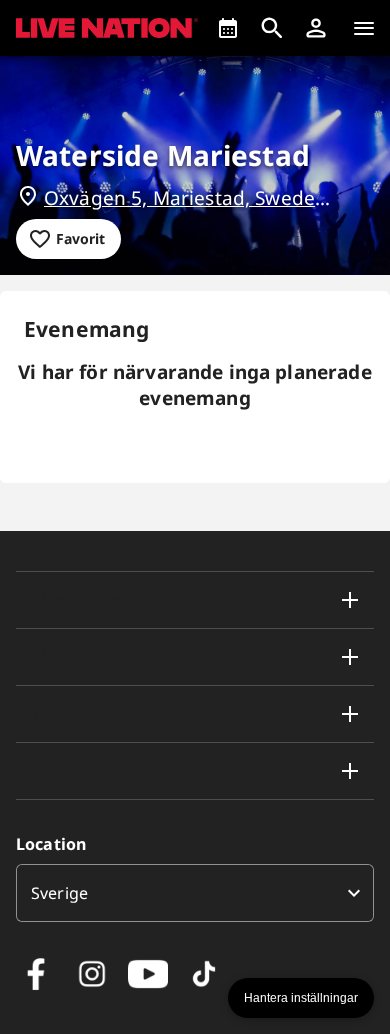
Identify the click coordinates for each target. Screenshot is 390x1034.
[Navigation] (364, 28)
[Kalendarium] (228, 28)
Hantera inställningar (301, 998)
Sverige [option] (59, 893)
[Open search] (272, 28)
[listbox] (195, 893)
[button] (316, 28)
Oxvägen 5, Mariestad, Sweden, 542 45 (193, 198)
